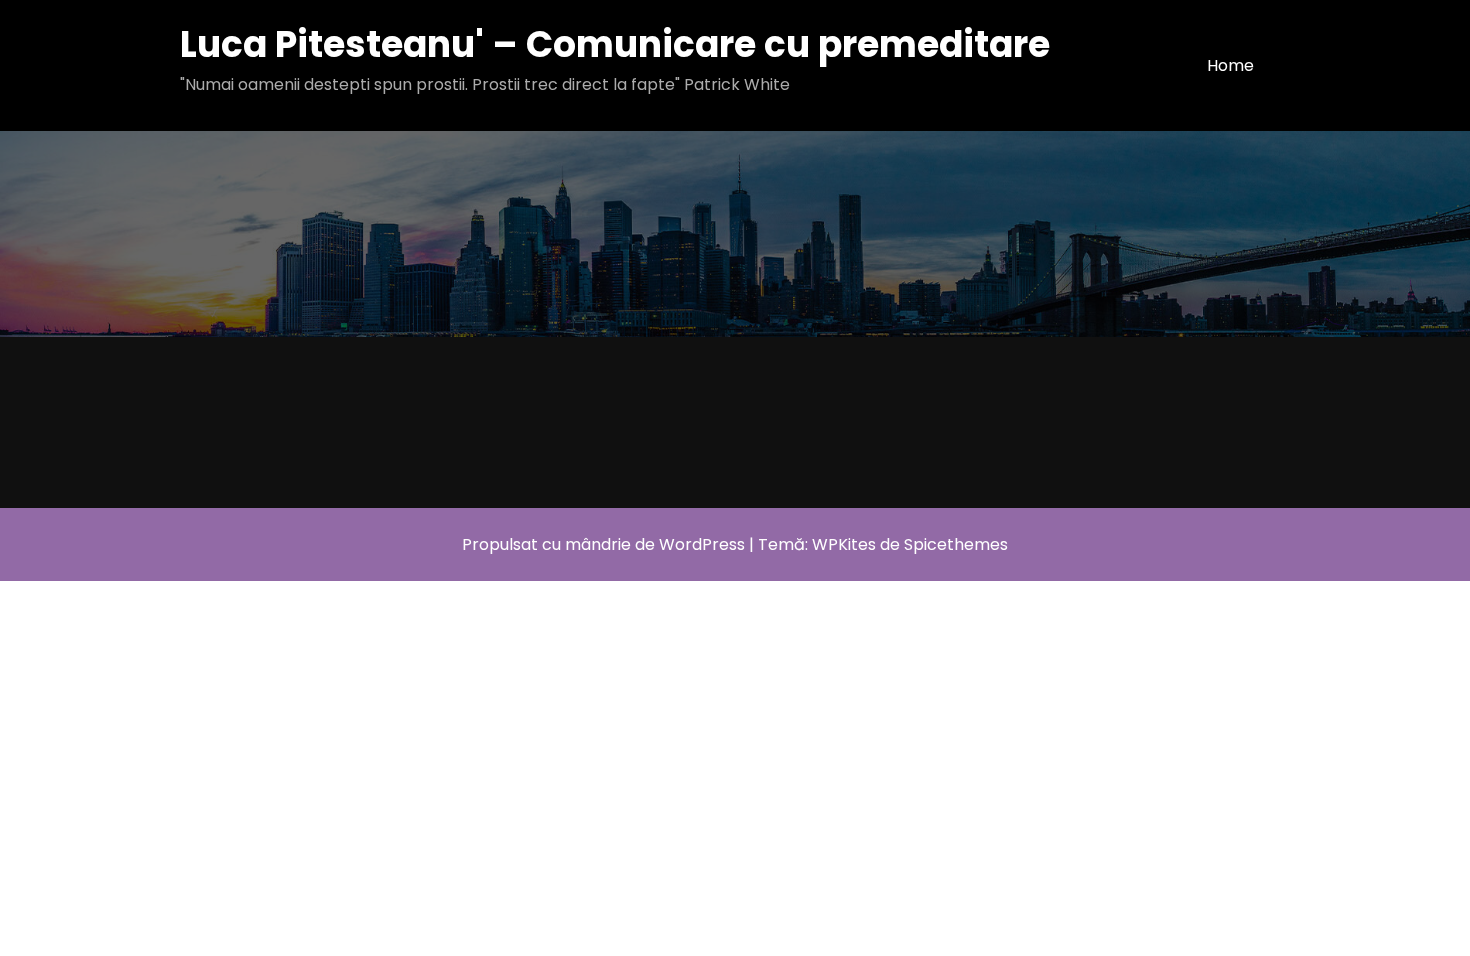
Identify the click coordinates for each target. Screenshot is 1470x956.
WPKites (846, 544)
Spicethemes (956, 544)
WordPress (702, 544)
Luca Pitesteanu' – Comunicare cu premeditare (615, 44)
